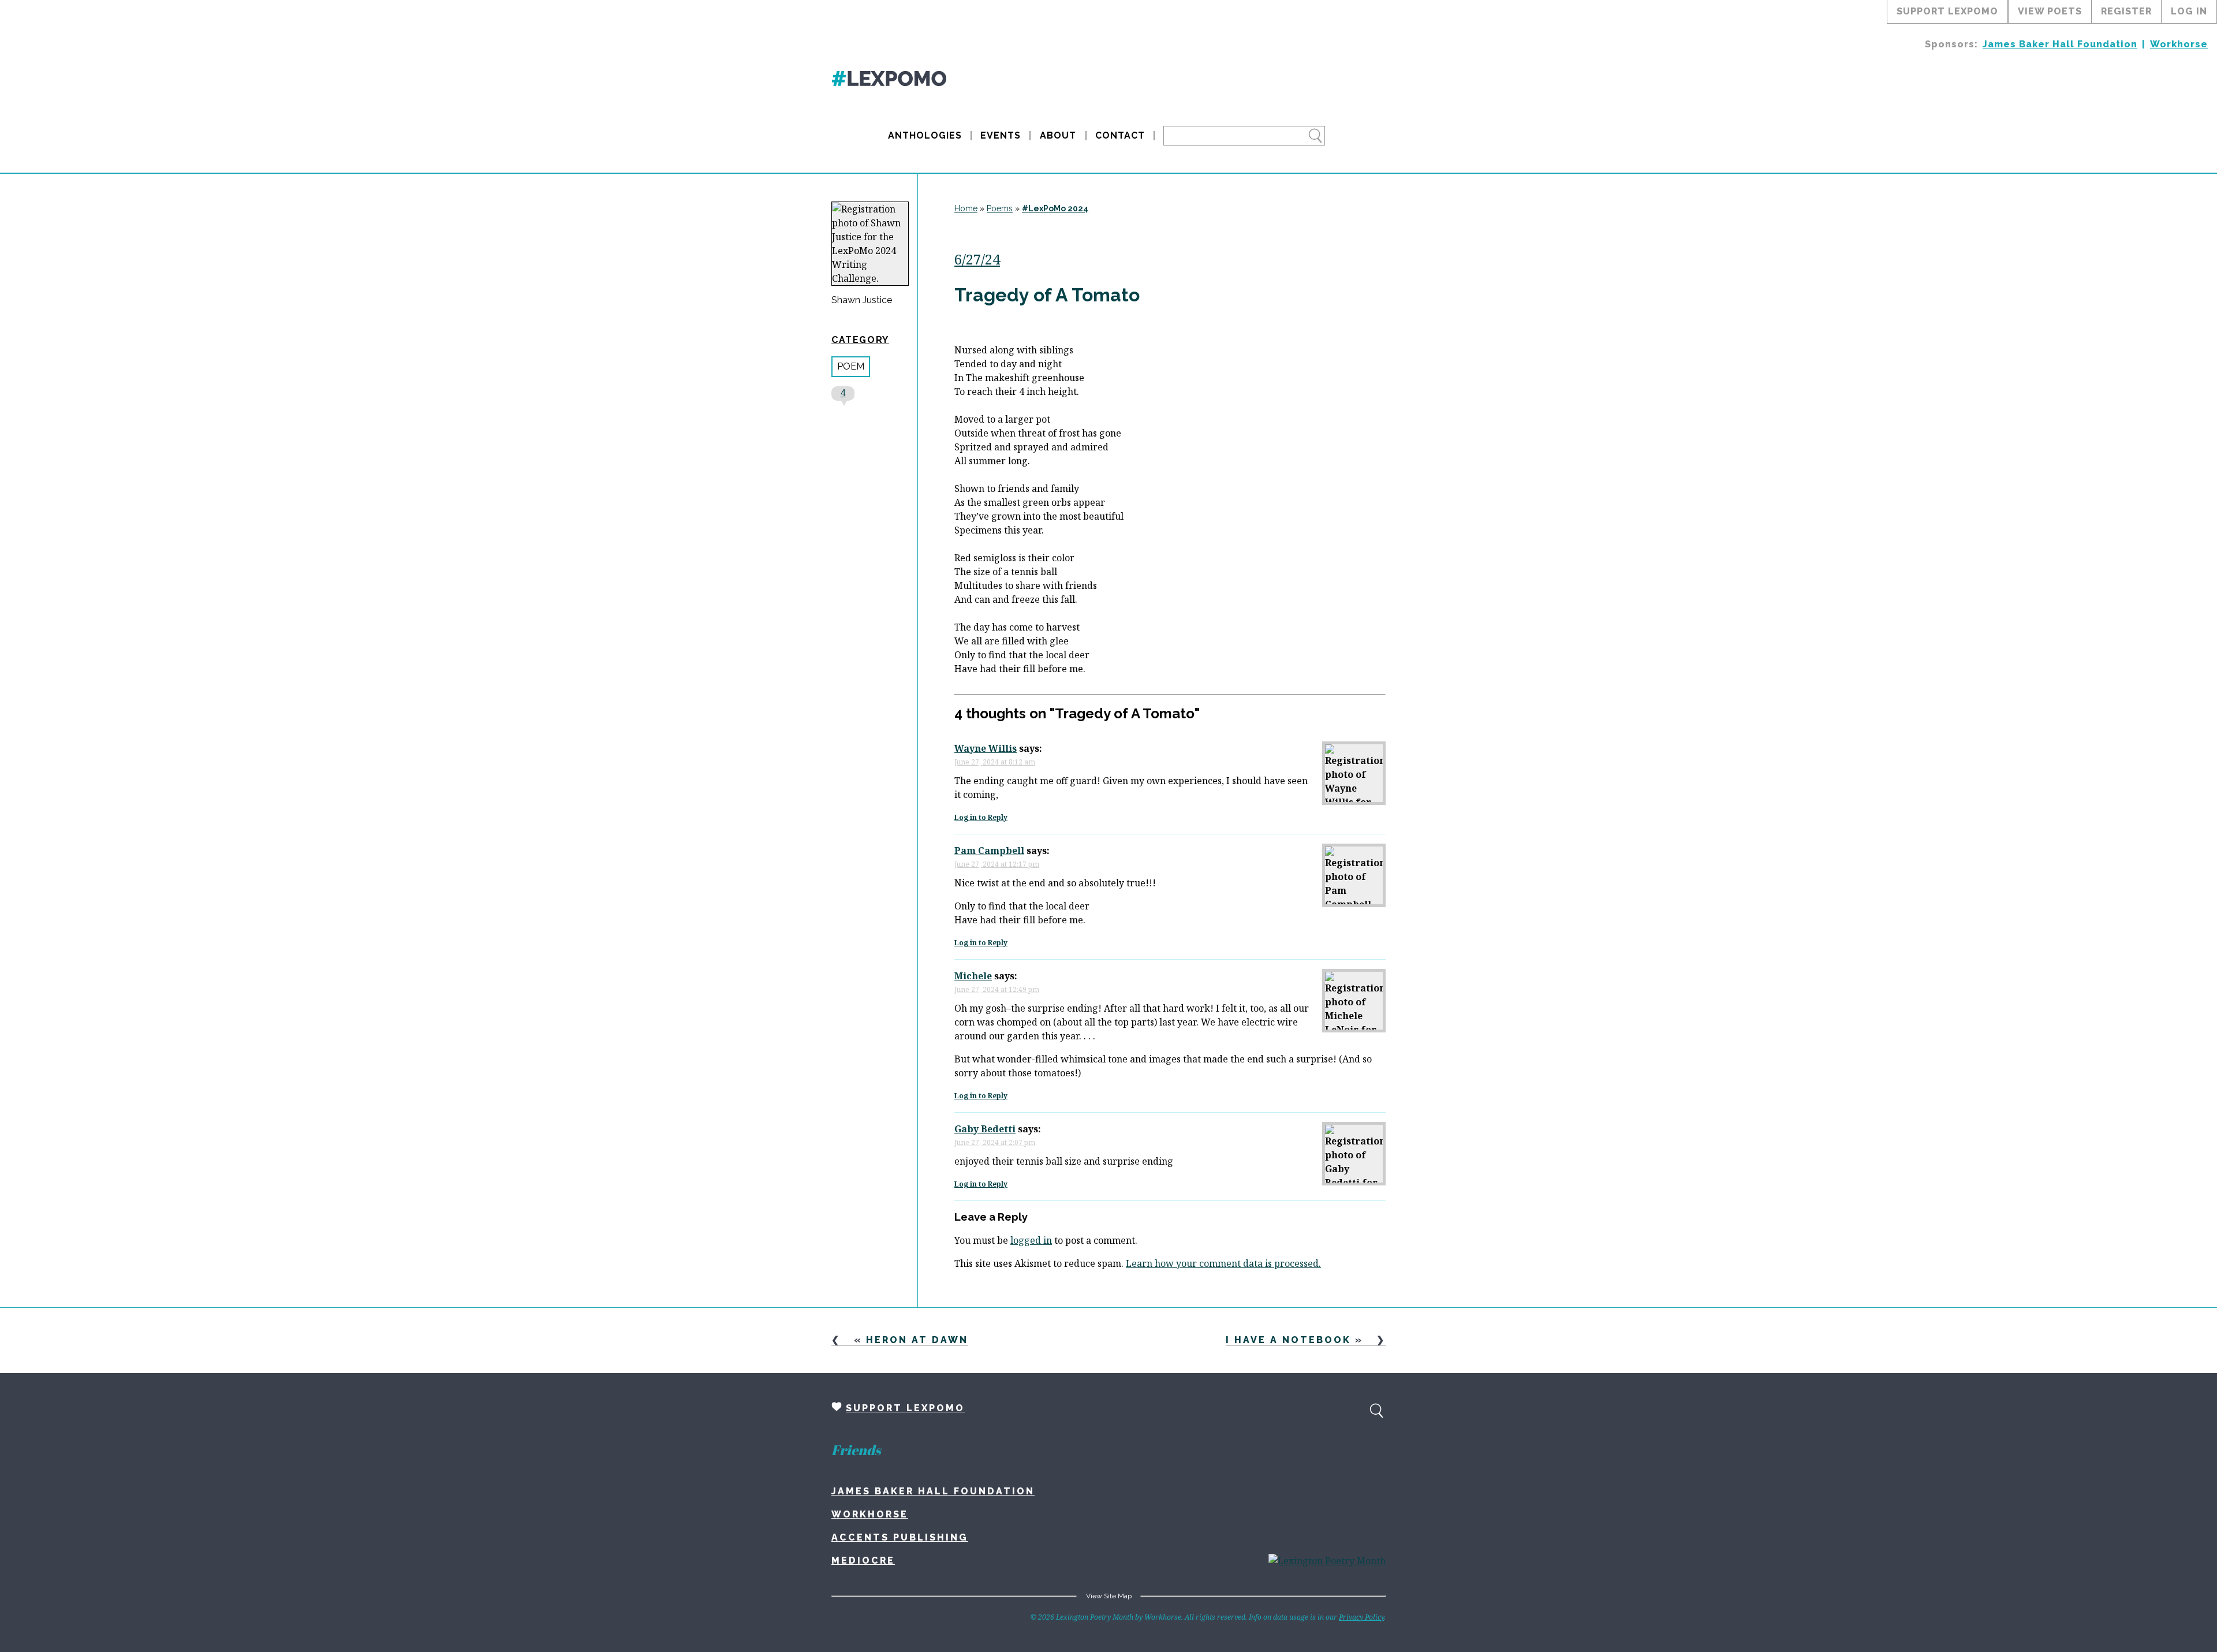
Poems (1000, 208)
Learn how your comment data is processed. (1223, 1263)
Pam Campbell (989, 851)
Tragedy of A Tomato (1047, 295)
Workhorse (2179, 44)
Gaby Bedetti (985, 1129)
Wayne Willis (986, 748)
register (2126, 11)
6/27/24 (977, 259)
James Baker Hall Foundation (2060, 44)
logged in (1031, 1240)
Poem (851, 366)
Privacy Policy (1361, 1617)
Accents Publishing (900, 1537)
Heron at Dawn (917, 1340)
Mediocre (863, 1560)
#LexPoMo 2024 (1055, 208)
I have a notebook (1288, 1340)
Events (1001, 135)
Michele (973, 976)
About (1058, 135)
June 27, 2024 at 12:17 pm (997, 864)
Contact (1120, 135)
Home (966, 208)
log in (2189, 11)
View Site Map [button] (1109, 1596)
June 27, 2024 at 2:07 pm (995, 1142)
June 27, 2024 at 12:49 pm (997, 989)
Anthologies (925, 135)
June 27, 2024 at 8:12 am (995, 762)
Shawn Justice (862, 300)
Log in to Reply (981, 817)
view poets (2050, 11)
